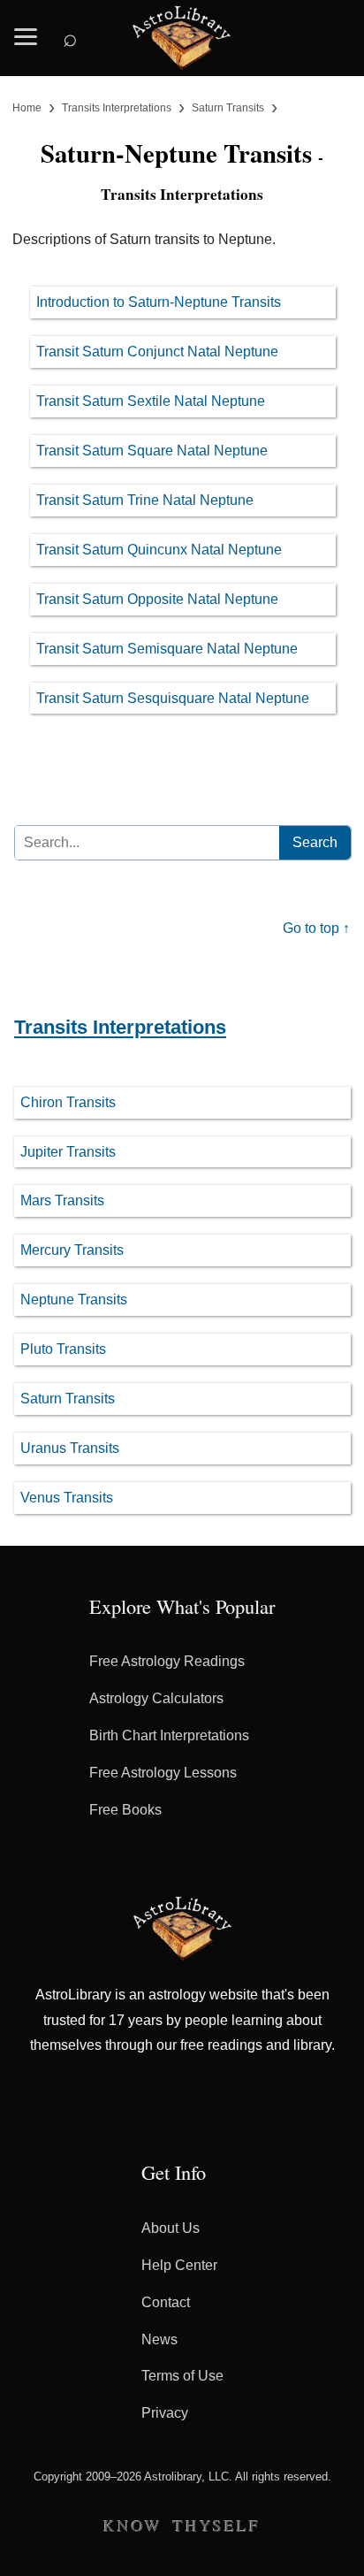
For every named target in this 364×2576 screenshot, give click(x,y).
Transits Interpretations (120, 1027)
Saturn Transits (68, 1399)
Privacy (165, 2413)
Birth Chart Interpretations (169, 1735)
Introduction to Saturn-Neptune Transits (159, 302)
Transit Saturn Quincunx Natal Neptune (159, 550)
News (159, 2339)
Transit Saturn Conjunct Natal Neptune (157, 352)
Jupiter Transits (68, 1152)
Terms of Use (182, 2376)
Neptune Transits (74, 1299)
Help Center (179, 2265)
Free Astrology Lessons (163, 1773)
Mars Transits (62, 1200)
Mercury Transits (72, 1250)
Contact (166, 2302)
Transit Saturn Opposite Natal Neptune (157, 599)
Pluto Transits (63, 1349)
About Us (171, 2228)
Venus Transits (67, 1498)
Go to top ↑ (316, 928)
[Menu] (26, 31)
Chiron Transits (68, 1102)
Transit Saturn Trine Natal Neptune (145, 500)
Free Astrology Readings (167, 1661)
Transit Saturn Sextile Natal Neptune (151, 401)
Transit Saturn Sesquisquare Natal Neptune (173, 698)
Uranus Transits (70, 1448)
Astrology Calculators (156, 1698)
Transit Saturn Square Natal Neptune (152, 451)
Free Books (125, 1810)
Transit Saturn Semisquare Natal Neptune (167, 649)
